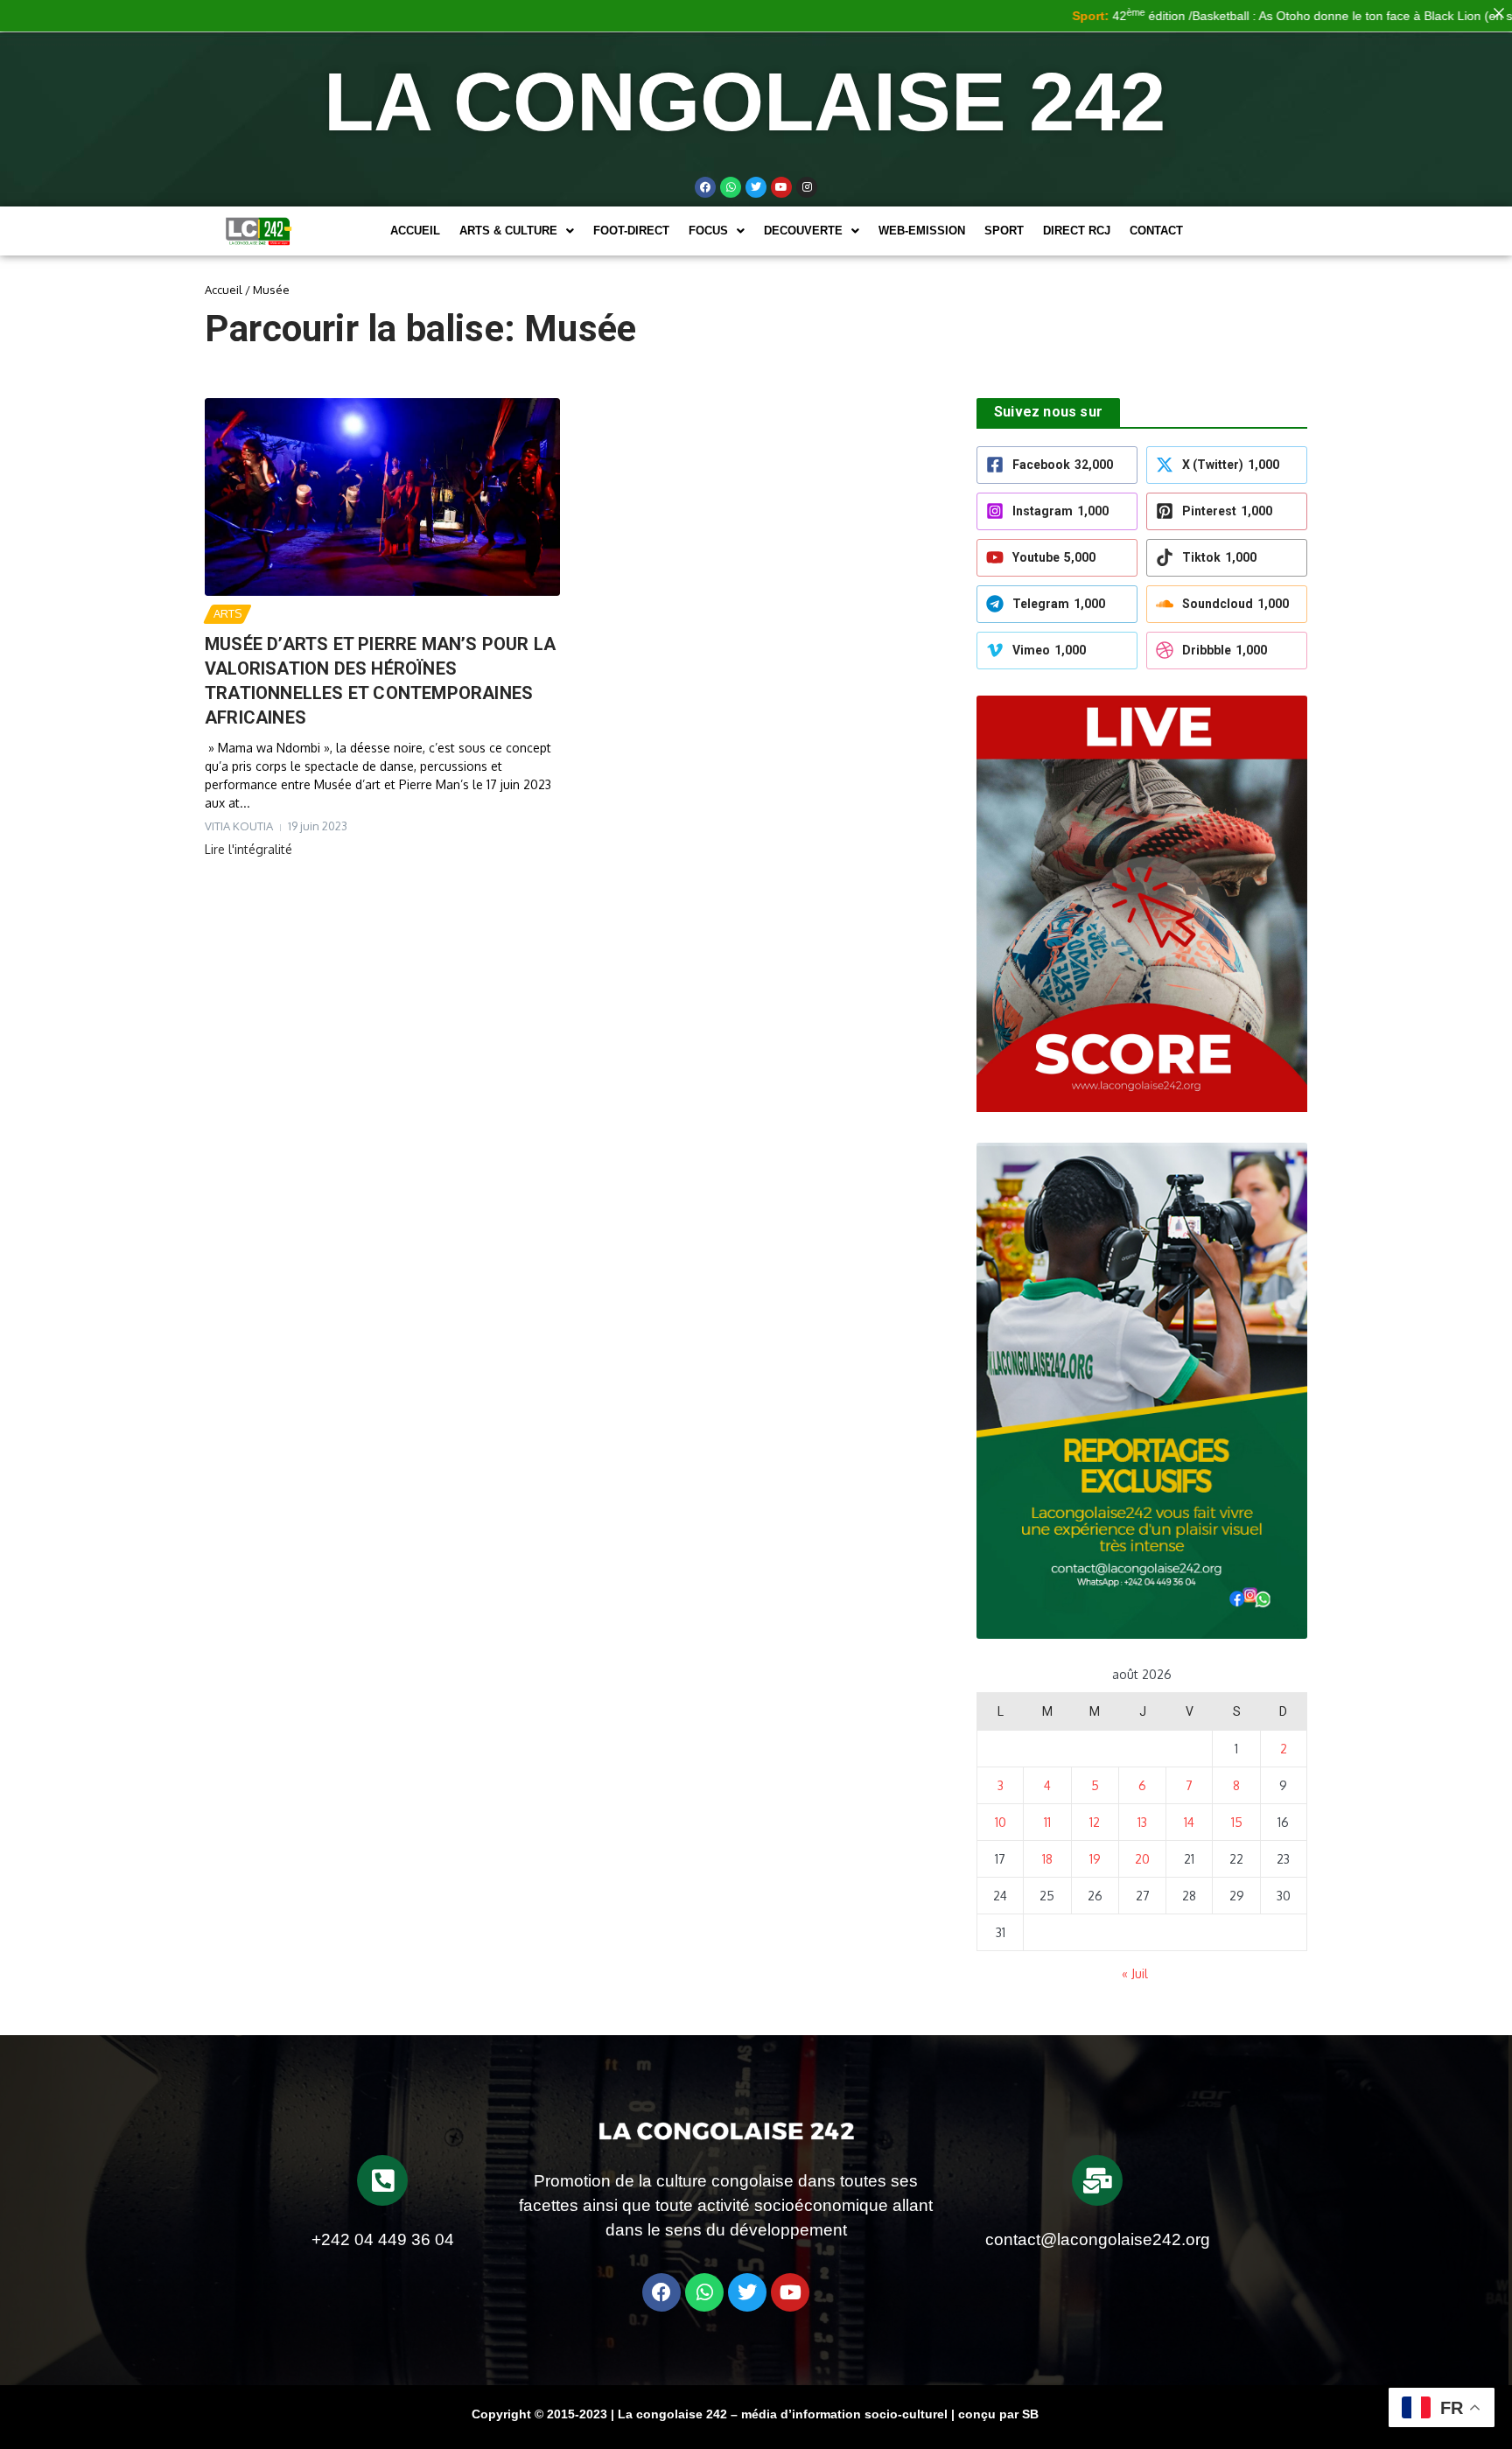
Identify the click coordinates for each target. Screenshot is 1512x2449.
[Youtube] (781, 187)
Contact (1156, 231)
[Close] (1499, 13)
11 (1047, 1822)
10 (1001, 1822)
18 (1047, 1859)
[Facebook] (705, 187)
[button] (517, 231)
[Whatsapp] (731, 187)
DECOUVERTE (803, 231)
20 (1142, 1859)
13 (1142, 1822)
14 (1189, 1822)
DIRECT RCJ (1077, 231)
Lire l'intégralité (248, 849)
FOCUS (708, 231)
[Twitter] (756, 187)
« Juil (1135, 1973)
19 (1095, 1859)
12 (1095, 1822)
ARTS (227, 613)
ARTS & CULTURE (508, 231)
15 (1237, 1822)
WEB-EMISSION (922, 231)
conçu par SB (998, 2414)
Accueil (415, 231)
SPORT (1004, 231)
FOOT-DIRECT (631, 231)
